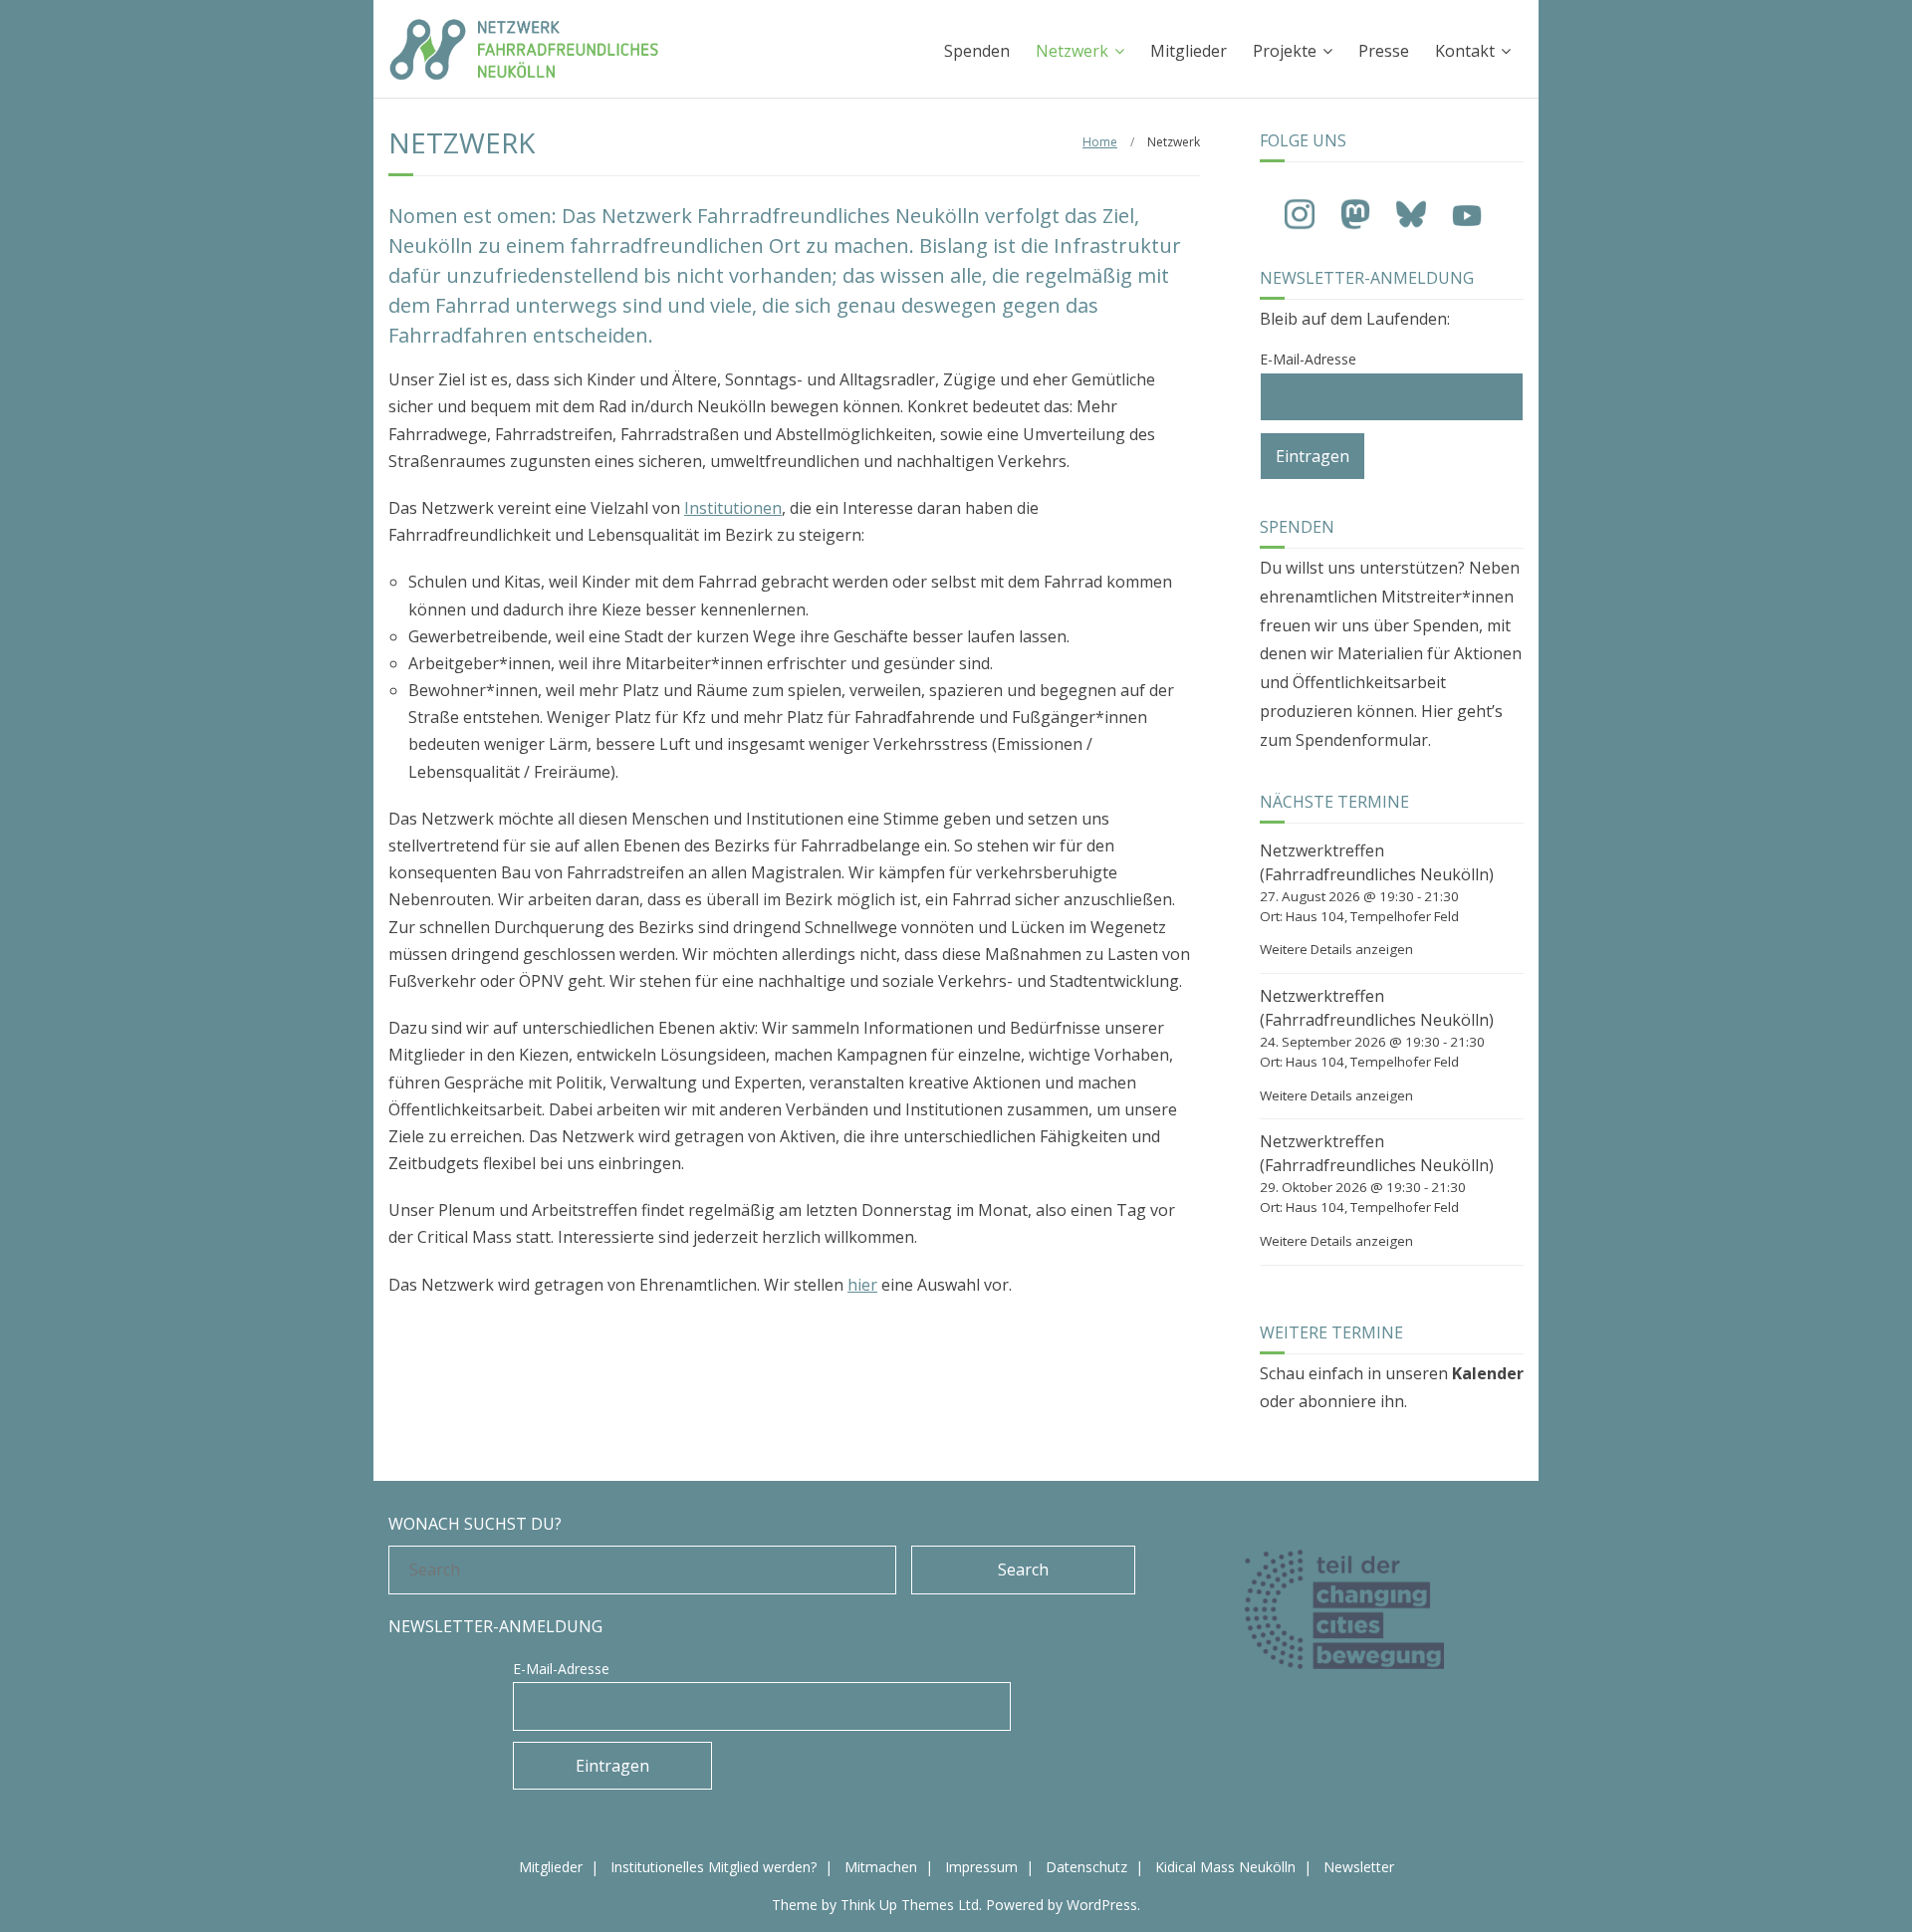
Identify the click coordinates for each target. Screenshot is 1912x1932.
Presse (1384, 51)
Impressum (981, 1867)
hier (862, 1285)
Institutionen (733, 508)
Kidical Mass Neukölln (1225, 1867)
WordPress (1102, 1905)
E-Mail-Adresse (1308, 359)
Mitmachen (881, 1867)
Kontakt (1465, 51)
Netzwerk (1072, 51)
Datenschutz (1086, 1867)
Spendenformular (1362, 740)
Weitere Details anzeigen (1336, 949)
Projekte (1285, 51)
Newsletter (1359, 1867)
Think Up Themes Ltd (910, 1905)
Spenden (977, 51)
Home (1100, 142)
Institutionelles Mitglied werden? (714, 1867)
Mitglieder (1189, 51)
